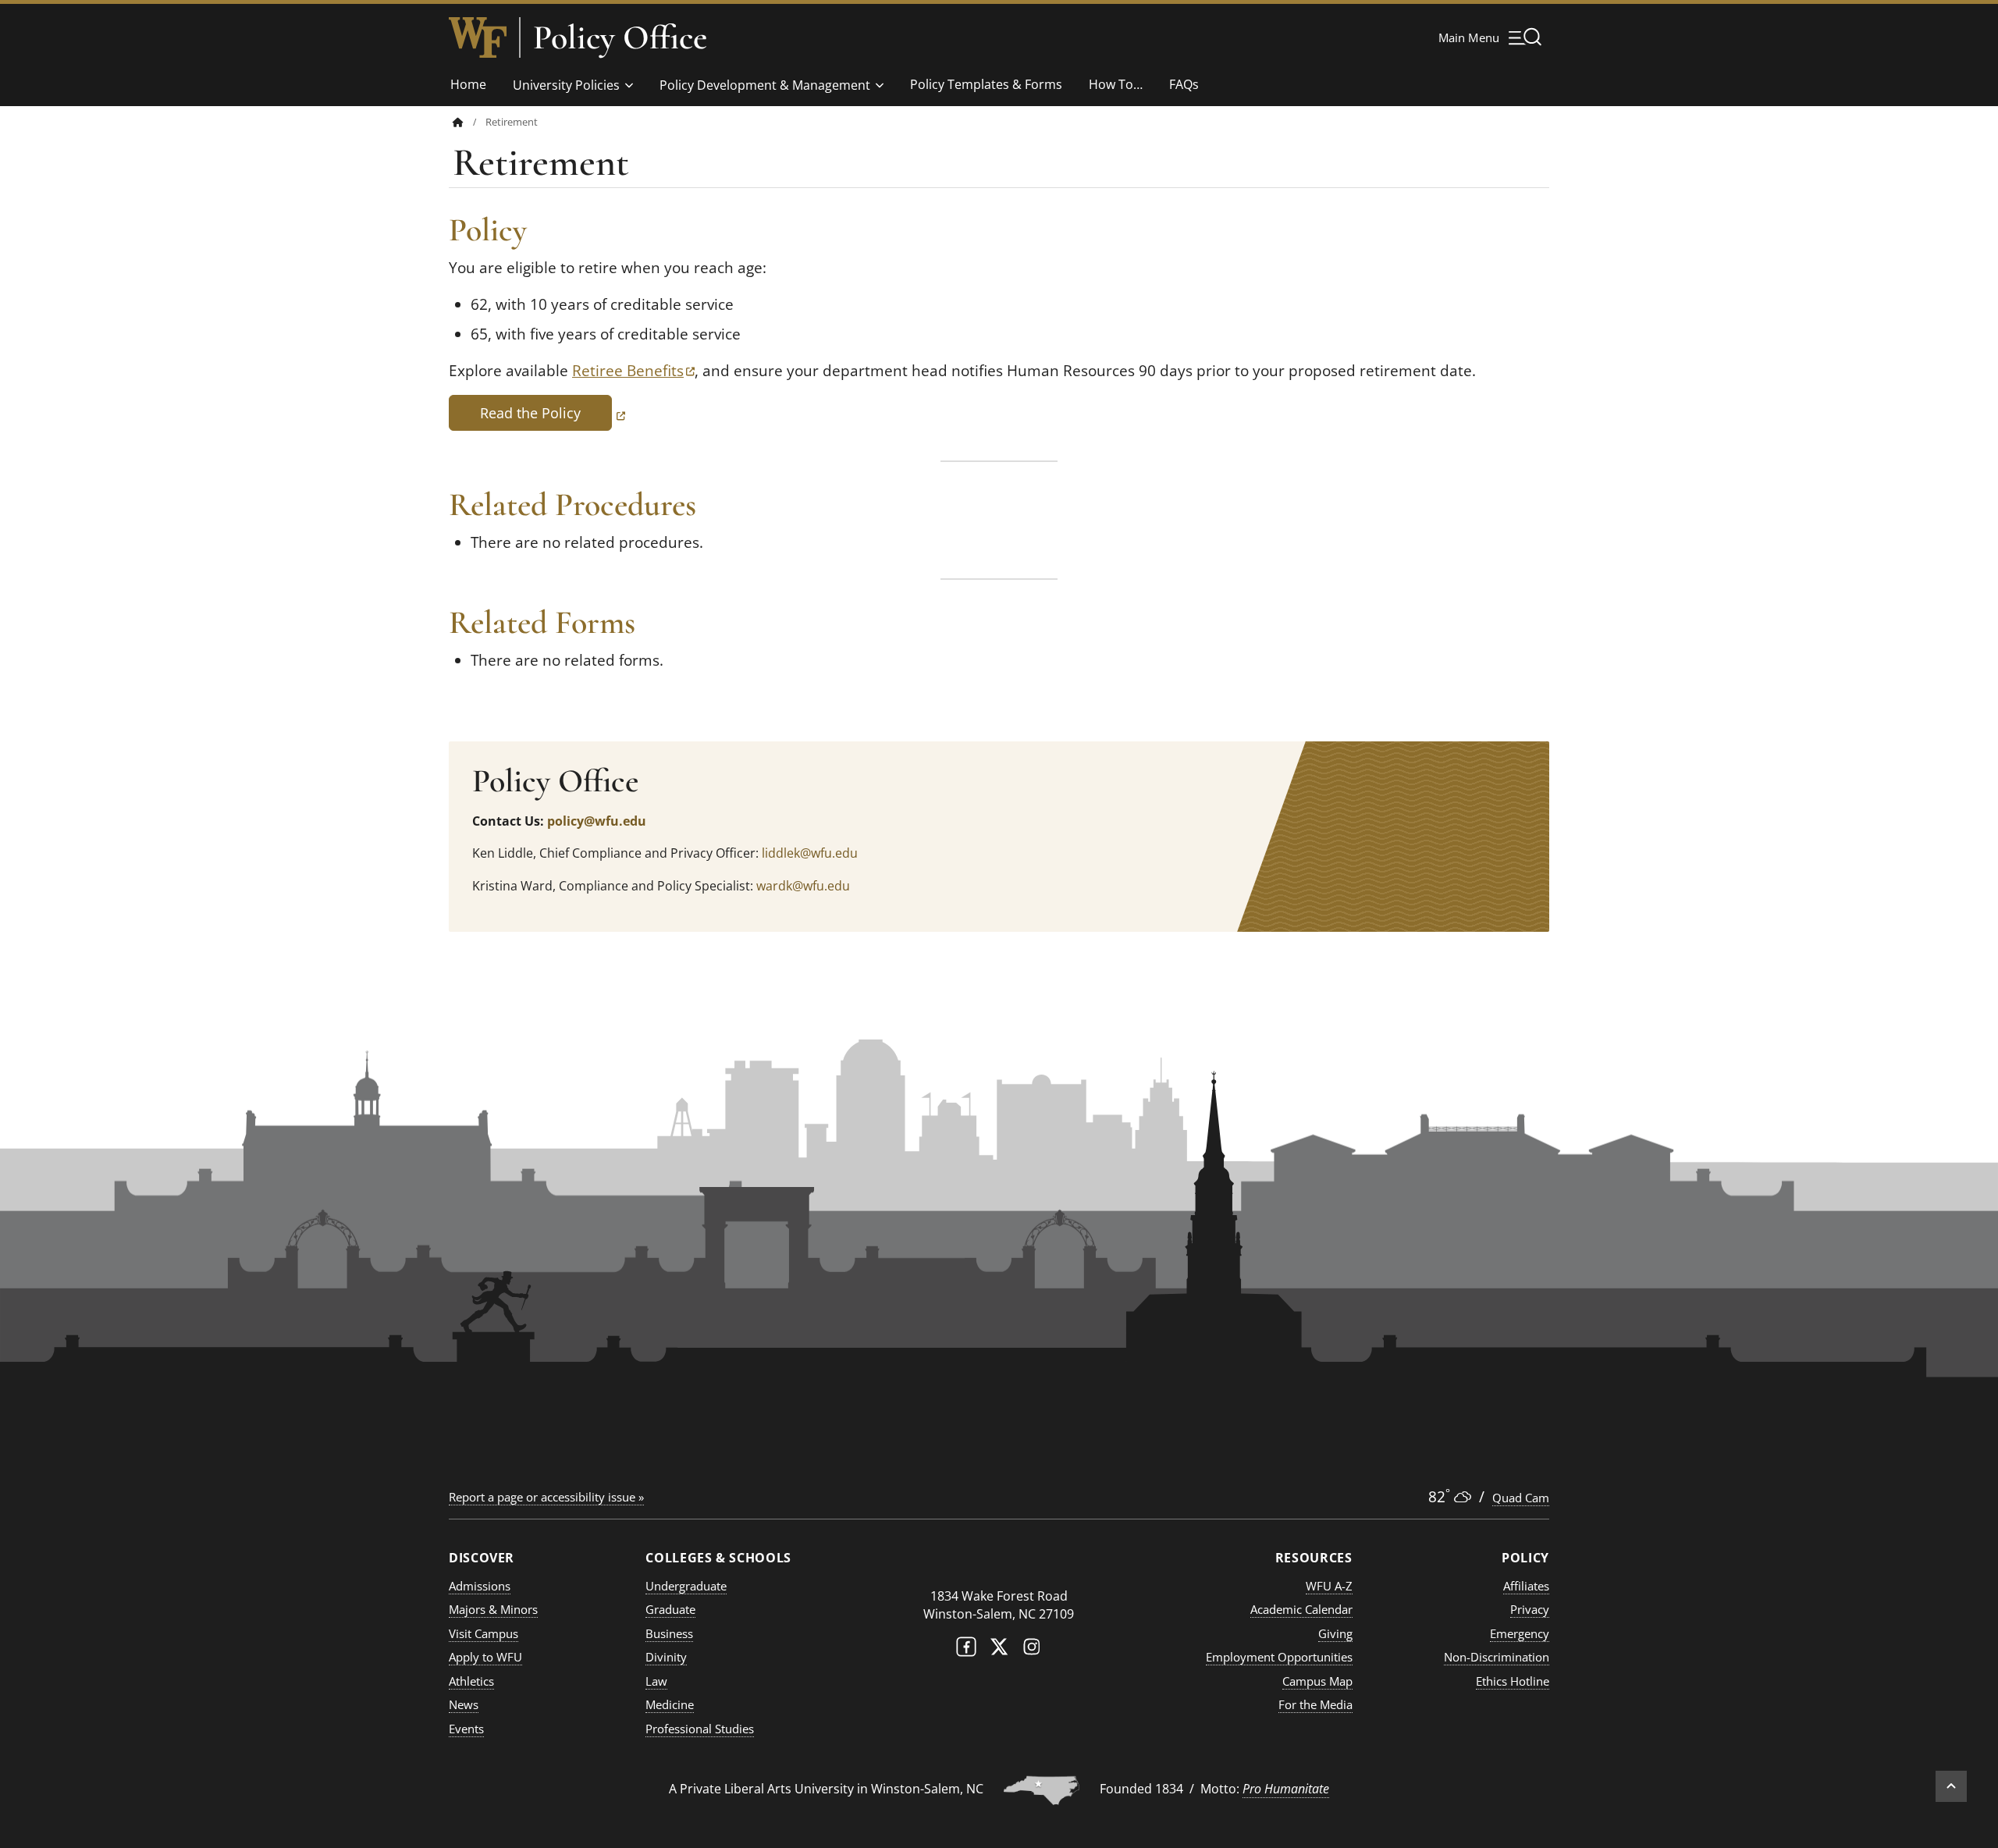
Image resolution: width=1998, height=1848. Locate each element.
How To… (1116, 84)
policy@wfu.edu (597, 821)
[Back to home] (458, 122)
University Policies (566, 85)
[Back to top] (1951, 1786)
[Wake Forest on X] (999, 1650)
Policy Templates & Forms (986, 84)
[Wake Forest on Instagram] (1032, 1650)
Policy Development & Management (765, 85)
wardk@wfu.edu (803, 886)
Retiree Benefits (633, 371)
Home (468, 84)
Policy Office (620, 37)
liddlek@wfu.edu (810, 853)
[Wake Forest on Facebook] (966, 1650)
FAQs (1184, 84)
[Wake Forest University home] (478, 37)
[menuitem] (469, 122)
